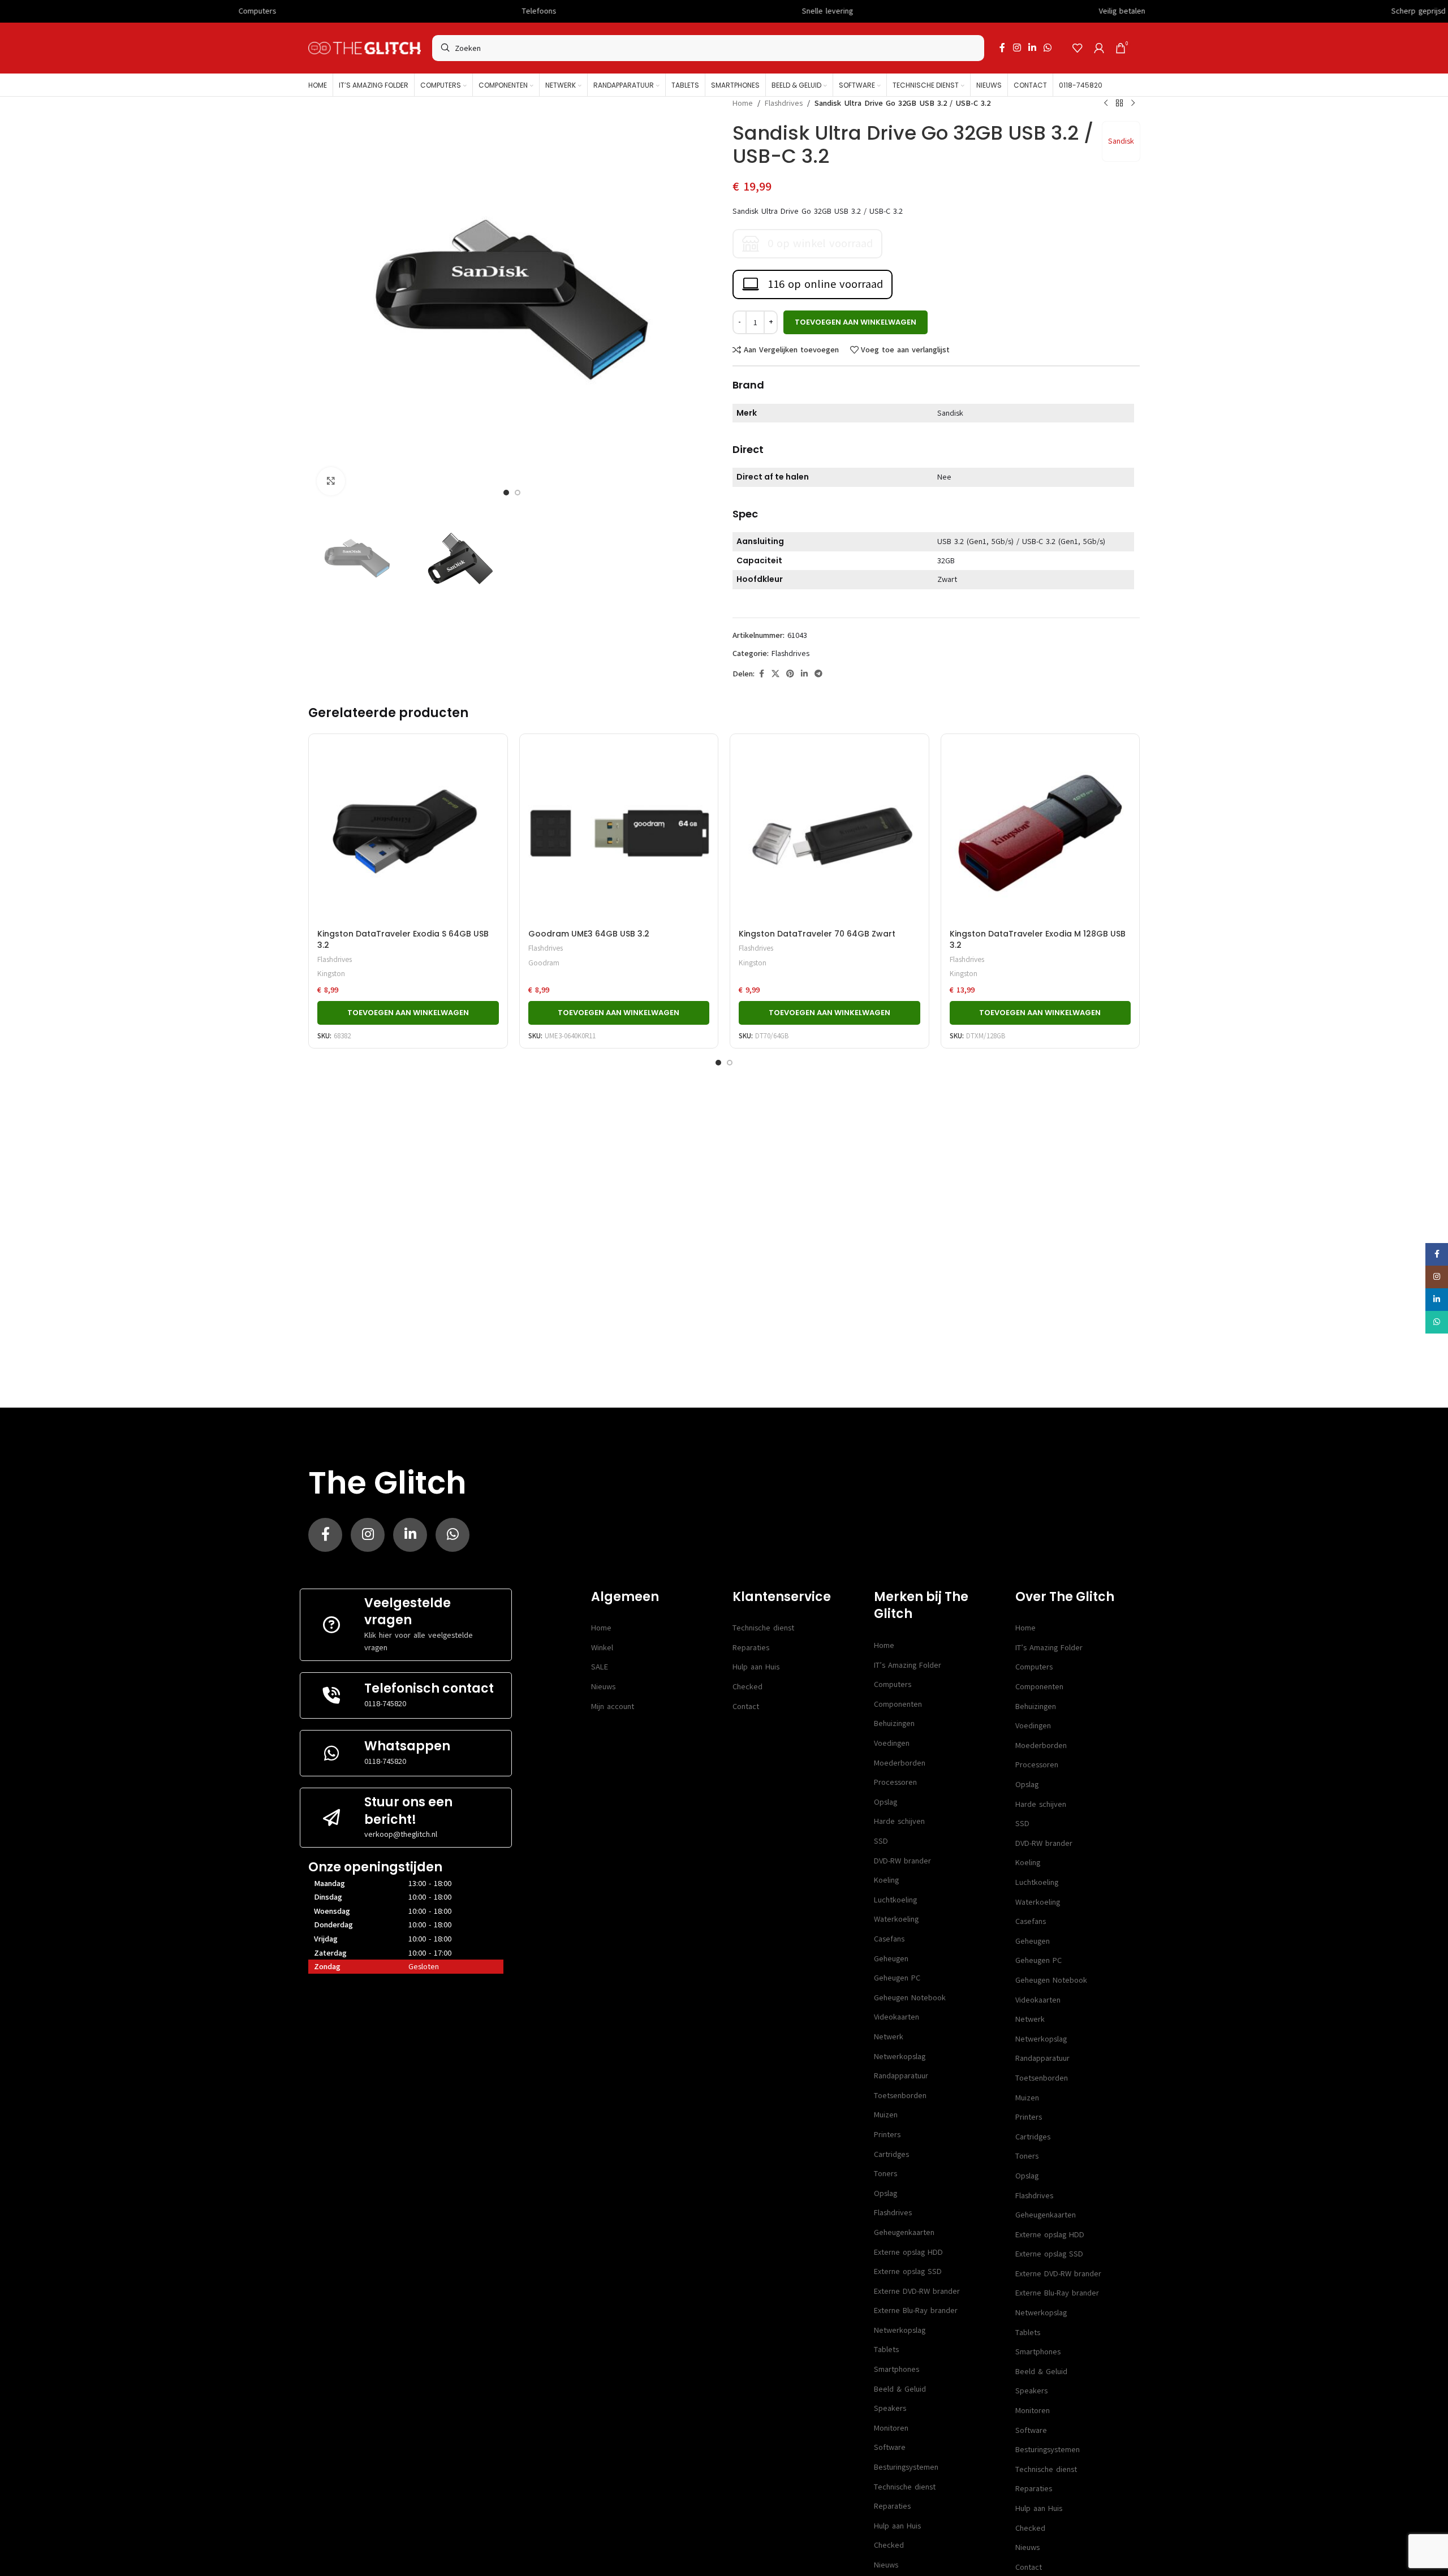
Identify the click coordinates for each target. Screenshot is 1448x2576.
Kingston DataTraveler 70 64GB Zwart (817, 934)
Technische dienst (763, 1628)
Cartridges (891, 2154)
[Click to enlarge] (331, 481)
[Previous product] (1106, 103)
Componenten (898, 1704)
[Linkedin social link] (1032, 48)
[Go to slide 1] (718, 1063)
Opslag (885, 1802)
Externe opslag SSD (908, 2271)
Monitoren (891, 2428)
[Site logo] (365, 48)
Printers (887, 2135)
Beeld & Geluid (900, 2389)
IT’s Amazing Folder (908, 1665)
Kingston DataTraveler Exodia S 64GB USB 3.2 (403, 939)
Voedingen (892, 1743)
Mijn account (613, 1706)
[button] (408, 1013)
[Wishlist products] (1078, 48)
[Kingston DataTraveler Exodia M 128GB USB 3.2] (1040, 833)
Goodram (544, 963)
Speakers (890, 2408)
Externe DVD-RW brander (917, 2291)
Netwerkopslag (900, 2057)
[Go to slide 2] (730, 1063)
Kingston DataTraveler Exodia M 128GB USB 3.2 (1038, 939)
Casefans (889, 1939)
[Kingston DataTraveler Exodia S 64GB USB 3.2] (408, 833)
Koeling (886, 1880)
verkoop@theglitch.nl (401, 1834)
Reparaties (751, 1648)
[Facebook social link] (1002, 48)
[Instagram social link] (1017, 48)
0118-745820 (385, 1704)
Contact (746, 1706)
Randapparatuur (901, 2076)
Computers (893, 1684)
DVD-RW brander (902, 1861)
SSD (881, 1841)
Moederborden (900, 1763)
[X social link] (775, 674)
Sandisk (1121, 141)
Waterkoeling (896, 1919)
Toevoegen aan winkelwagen (856, 322)
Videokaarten (897, 2017)
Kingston (331, 974)
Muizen (886, 2115)
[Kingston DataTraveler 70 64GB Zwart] (829, 833)
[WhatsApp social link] (1048, 48)
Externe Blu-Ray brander (916, 2310)
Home (743, 103)
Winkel (602, 1648)
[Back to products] (1119, 103)
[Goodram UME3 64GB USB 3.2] (619, 833)
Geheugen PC (897, 1978)
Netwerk (889, 2037)
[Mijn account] (1099, 48)
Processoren (895, 1782)
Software (890, 2447)
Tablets (886, 2350)
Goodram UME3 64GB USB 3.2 (589, 934)
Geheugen (891, 1959)
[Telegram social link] (818, 674)
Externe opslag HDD (908, 2252)
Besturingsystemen (906, 2467)
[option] (506, 493)
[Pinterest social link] (790, 674)
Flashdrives (784, 103)
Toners (885, 2174)
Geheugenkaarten (904, 2232)
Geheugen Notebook (910, 1998)
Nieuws (603, 1687)
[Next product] (1133, 103)
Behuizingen (894, 1723)
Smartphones (897, 2369)
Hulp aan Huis (756, 1667)
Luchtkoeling (895, 1900)
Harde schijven (899, 1821)
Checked (747, 1687)
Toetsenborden (900, 2096)
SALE (600, 1667)
